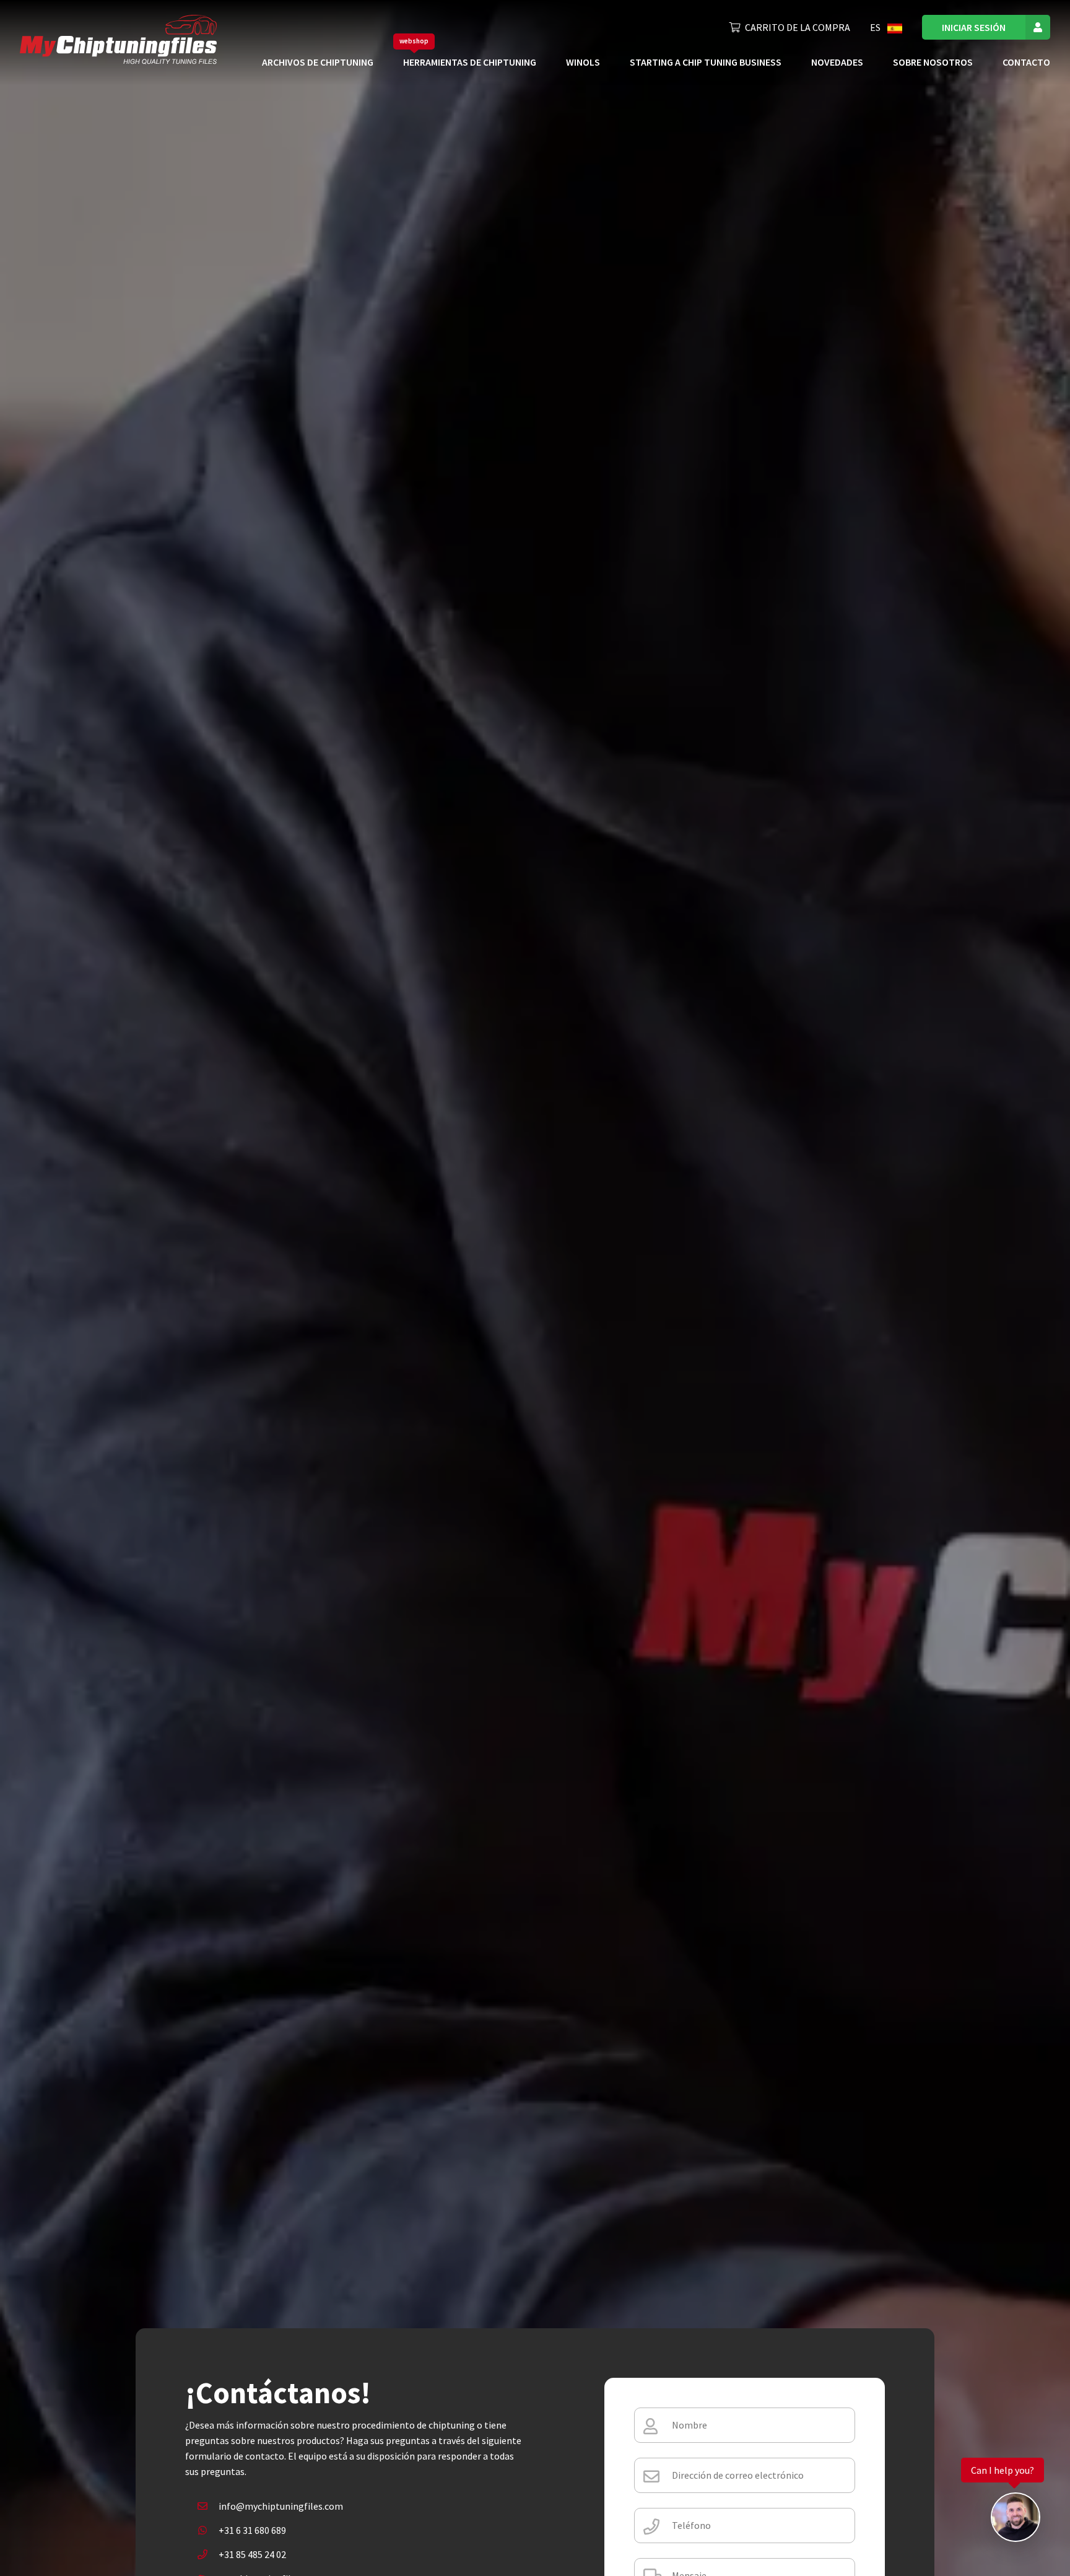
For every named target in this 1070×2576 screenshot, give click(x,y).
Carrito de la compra (798, 27)
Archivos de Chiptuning (318, 62)
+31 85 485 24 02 (252, 2554)
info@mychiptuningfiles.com (281, 2506)
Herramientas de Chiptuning (470, 62)
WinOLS (583, 62)
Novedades (837, 62)
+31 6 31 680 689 (252, 2530)
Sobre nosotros (933, 62)
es (876, 27)
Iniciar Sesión (974, 27)
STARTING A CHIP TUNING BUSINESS (706, 62)
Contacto (1026, 62)
